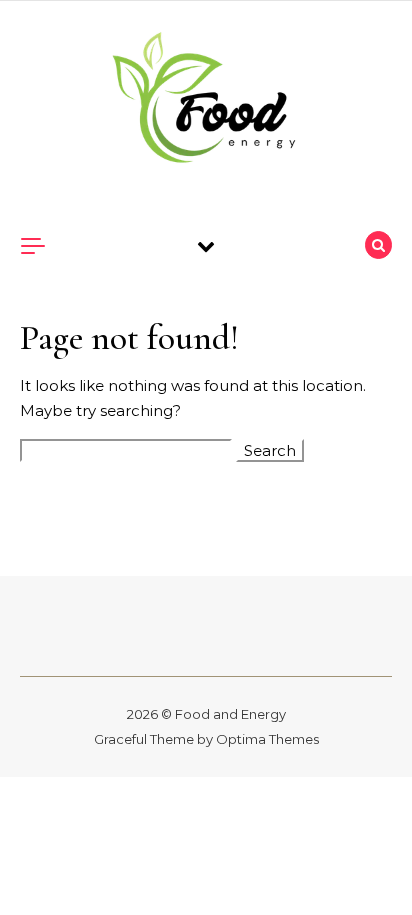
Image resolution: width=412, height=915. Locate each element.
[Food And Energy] (206, 101)
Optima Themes (267, 739)
